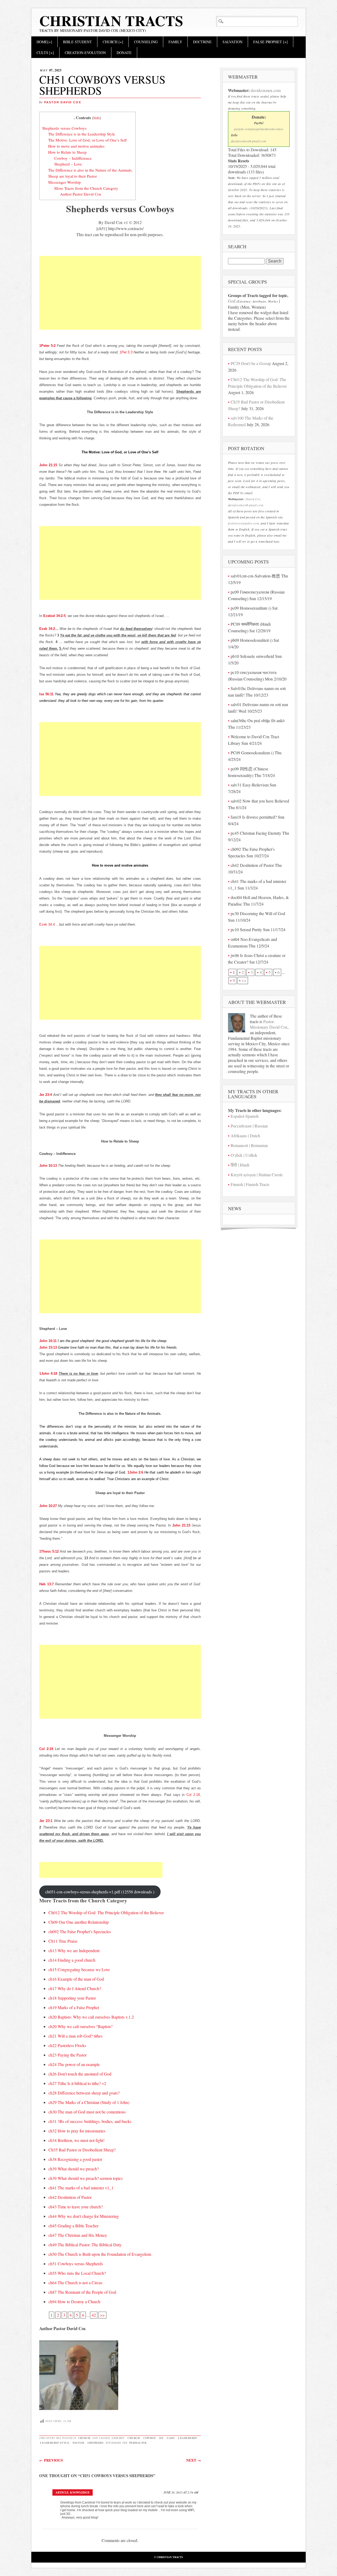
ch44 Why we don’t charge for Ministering (84, 2216)
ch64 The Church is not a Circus (75, 2283)
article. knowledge (73, 2492)
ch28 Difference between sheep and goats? (84, 2093)
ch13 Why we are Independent (74, 1950)
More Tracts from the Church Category (86, 188)
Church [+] (113, 42)
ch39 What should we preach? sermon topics (86, 2178)
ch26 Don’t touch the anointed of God (80, 2074)
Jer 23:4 (46, 1095)
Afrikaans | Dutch (245, 1136)
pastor (78, 2443)
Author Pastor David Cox (81, 194)
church (134, 2438)
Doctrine (202, 42)
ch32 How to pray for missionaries (77, 2131)
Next (194, 2460)
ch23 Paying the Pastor (68, 2055)
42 (94, 2315)
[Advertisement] (120, 299)
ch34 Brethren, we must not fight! (76, 2140)
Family (175, 42)
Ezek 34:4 (47, 924)
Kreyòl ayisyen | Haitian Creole (257, 1175)
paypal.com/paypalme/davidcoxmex (259, 129)
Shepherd (95, 2443)
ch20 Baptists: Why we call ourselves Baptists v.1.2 (91, 2017)
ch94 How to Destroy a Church (74, 2302)
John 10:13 (48, 1166)
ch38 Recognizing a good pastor (75, 2159)
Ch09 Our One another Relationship (79, 1922)
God (232, 301)
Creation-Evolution (85, 53)
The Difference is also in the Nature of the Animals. (90, 170)
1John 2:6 (135, 1472)
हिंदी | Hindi (240, 1165)
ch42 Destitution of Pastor (70, 2197)
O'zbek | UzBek (244, 1155)
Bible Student (77, 42)
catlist (118, 2438)
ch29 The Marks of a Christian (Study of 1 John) (89, 2102)
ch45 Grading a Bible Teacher (73, 2226)
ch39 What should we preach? (74, 2169)
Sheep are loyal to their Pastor (73, 176)
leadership (187, 2438)
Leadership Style (55, 2443)
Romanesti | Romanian (249, 1145)
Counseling (146, 42)
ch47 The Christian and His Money (78, 2235)
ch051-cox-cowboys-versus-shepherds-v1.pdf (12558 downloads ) (100, 1892)
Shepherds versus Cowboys (64, 128)
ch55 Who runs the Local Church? (77, 2273)
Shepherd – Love (68, 164)
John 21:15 (48, 465)
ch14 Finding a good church (72, 1960)
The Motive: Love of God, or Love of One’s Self (87, 140)
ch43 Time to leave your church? (76, 2207)
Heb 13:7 (46, 1584)
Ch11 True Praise (63, 1941)
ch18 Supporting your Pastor (72, 1998)
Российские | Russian (249, 1126)
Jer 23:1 (46, 1821)
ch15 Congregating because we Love (79, 1969)
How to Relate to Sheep (67, 152)
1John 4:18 (48, 1374)
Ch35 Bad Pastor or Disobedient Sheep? (82, 2150)
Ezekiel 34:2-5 (54, 616)
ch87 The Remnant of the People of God (82, 2292)
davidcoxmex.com (266, 90)
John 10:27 (48, 1506)
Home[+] (44, 42)
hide (97, 118)
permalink (138, 2443)
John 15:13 (48, 1347)
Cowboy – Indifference (73, 158)
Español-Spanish (245, 1116)
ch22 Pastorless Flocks (67, 2045)
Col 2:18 (46, 1749)
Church (84, 2438)
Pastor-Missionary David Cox (269, 1024)
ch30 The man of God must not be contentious (87, 2112)
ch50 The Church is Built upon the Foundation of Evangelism (100, 2254)
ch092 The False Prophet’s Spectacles (80, 1931)
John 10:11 (48, 1341)
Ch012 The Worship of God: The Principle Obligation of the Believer (106, 1912)
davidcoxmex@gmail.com (249, 141)
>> (102, 2315)
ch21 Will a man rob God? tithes (75, 2036)
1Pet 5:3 (126, 352)
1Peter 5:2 (47, 346)
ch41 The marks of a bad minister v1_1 (81, 2188)
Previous (51, 2460)
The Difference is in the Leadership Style (82, 134)
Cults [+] (45, 53)
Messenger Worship (65, 182)
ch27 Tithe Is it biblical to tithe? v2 (77, 2083)
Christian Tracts (111, 21)
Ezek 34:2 (47, 629)
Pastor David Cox (63, 102)
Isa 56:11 (46, 694)
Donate (124, 53)
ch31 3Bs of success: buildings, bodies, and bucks (90, 2121)
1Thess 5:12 (49, 1551)
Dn (161, 2438)
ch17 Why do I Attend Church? (75, 1988)
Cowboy (150, 2438)
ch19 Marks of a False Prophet (74, 2007)
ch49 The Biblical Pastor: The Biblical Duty (85, 2245)
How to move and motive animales (76, 146)
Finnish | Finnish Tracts (250, 1184)
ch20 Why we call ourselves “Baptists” (81, 2026)
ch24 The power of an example (74, 2064)
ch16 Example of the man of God (76, 1979)
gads (171, 2438)
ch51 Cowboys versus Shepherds (76, 2264)
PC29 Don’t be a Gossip (251, 363)
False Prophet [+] (271, 42)
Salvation (232, 42)
